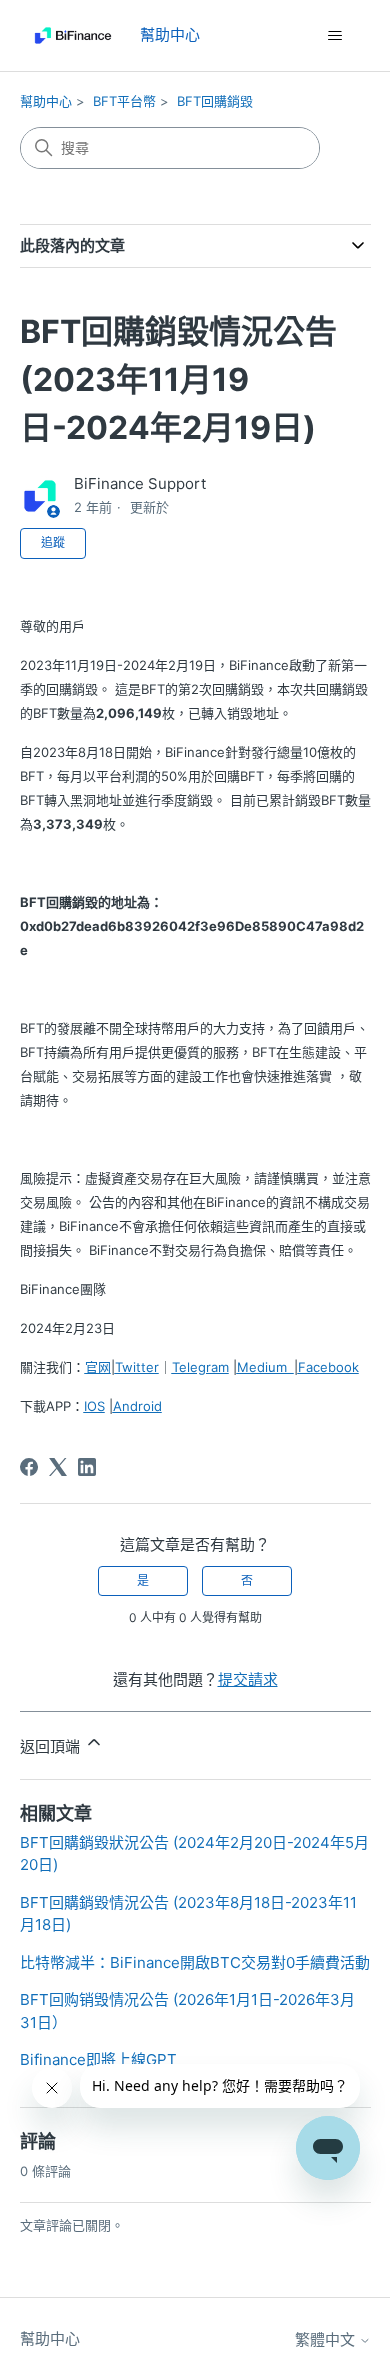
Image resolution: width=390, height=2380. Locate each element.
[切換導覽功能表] (335, 36)
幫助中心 (46, 101)
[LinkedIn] (87, 1467)
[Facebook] (29, 1467)
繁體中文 (327, 2339)
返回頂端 (52, 1746)
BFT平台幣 (124, 101)
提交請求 (248, 1679)
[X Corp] (58, 1467)
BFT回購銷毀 (215, 101)
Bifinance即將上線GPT (98, 2059)
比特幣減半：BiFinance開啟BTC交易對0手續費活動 (195, 1962)
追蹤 (53, 542)
